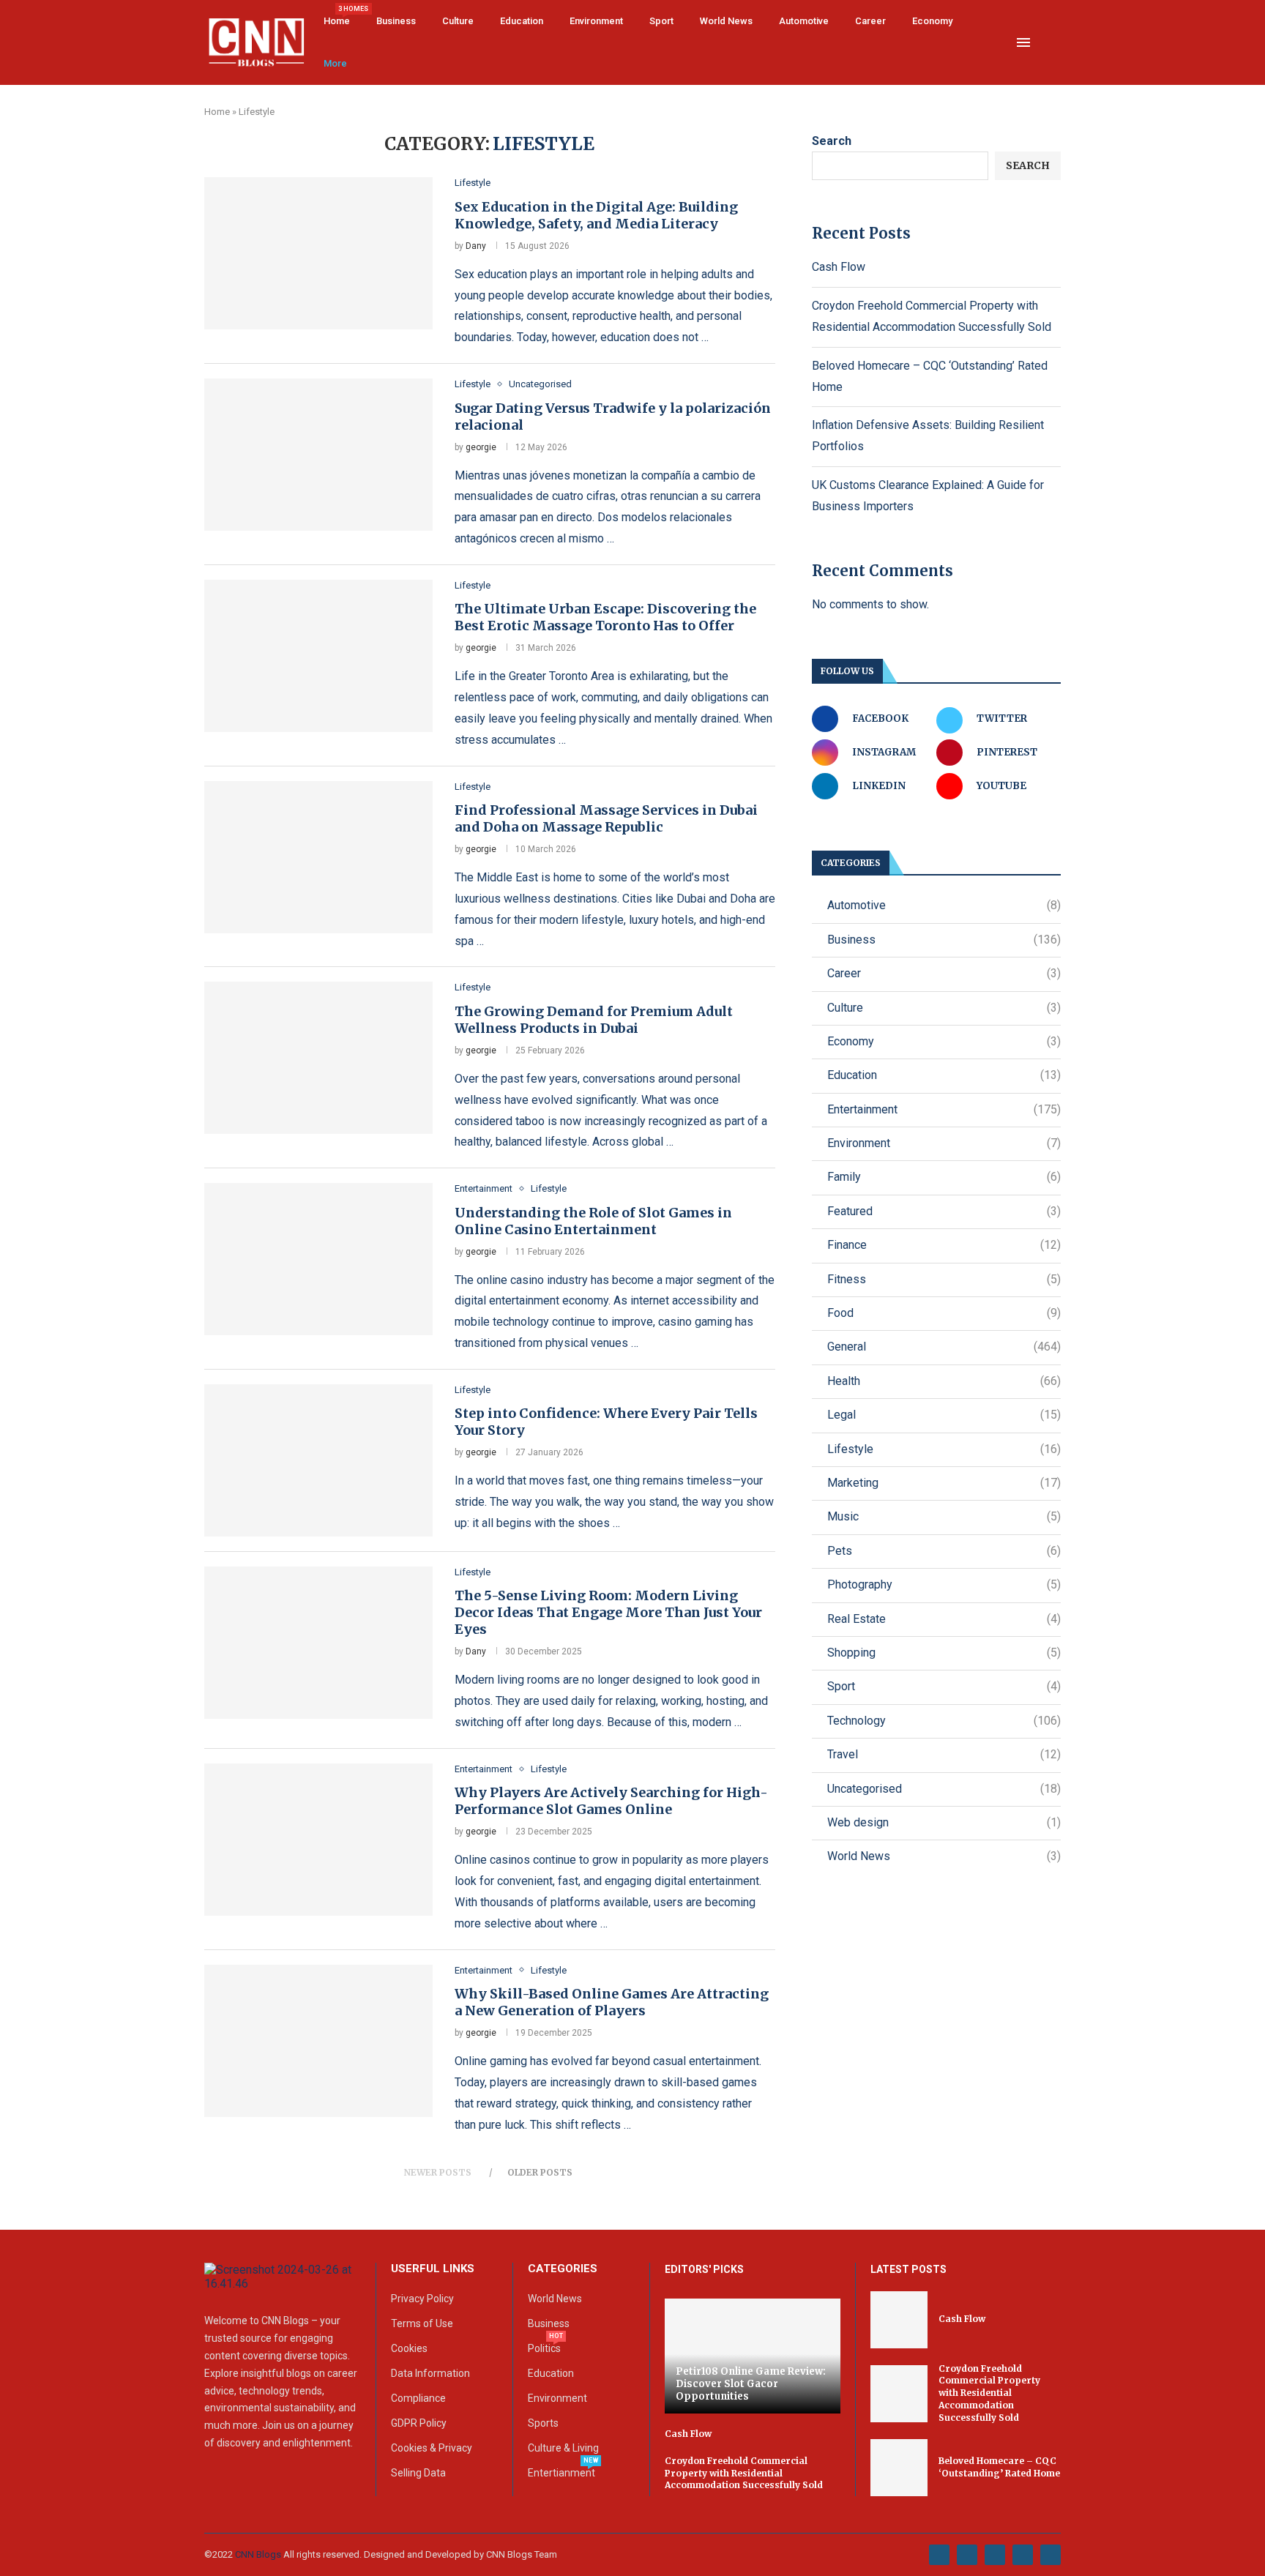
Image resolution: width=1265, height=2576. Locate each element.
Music (944, 1516)
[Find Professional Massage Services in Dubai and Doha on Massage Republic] (318, 857)
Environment (596, 21)
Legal (944, 1415)
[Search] (1053, 43)
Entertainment (944, 1109)
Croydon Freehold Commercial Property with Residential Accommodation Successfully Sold (744, 2473)
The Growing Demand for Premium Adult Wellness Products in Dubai (594, 1020)
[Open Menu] (1023, 42)
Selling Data (418, 2473)
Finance (944, 1245)
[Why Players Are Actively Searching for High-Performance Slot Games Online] (318, 1840)
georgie (481, 447)
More (335, 63)
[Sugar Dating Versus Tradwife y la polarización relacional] (318, 455)
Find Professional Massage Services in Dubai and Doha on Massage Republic (606, 818)
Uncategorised (944, 1789)
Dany (476, 246)
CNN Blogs (259, 2554)
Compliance (418, 2398)
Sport (661, 21)
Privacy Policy (422, 2299)
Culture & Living (563, 2448)
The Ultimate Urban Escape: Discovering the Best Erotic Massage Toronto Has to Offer (605, 617)
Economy (932, 21)
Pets (944, 1551)
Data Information (430, 2373)
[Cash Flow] (899, 2320)
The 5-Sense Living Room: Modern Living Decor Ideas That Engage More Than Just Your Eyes (608, 1612)
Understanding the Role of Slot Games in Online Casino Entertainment (593, 1221)
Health (944, 1381)
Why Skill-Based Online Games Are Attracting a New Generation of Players (612, 2002)
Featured (944, 1211)
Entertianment (561, 2473)
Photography (944, 1584)
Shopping (944, 1653)
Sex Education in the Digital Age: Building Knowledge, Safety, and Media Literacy (596, 215)
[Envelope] (1051, 2555)
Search (832, 141)
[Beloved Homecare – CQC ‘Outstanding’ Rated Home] (899, 2468)
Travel (944, 1754)
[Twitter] (967, 2555)
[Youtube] (1023, 2555)
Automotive (804, 21)
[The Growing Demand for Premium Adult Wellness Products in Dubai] (318, 1058)
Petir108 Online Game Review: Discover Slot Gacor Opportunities (751, 2384)
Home (337, 16)
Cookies (409, 2348)
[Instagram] (995, 2555)
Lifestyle (944, 1449)
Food (944, 1313)
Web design (944, 1822)
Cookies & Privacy (432, 2448)
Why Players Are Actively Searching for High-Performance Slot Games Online (611, 1801)
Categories (563, 2269)
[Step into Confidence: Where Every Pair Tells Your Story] (318, 1460)
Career (870, 21)
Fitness (944, 1279)
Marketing (944, 1483)
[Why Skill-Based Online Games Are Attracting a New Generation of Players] (318, 2041)
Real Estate (944, 1619)
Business (396, 21)
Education (522, 21)
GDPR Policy (419, 2423)
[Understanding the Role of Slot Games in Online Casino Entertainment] (318, 1259)
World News (726, 21)
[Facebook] (939, 2555)
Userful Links (433, 2269)
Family (944, 1177)
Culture (458, 21)
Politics (544, 2348)
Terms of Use (422, 2323)
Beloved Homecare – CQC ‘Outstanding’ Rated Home (999, 2467)
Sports (543, 2423)
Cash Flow (839, 267)
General (944, 1347)
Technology (944, 1721)
